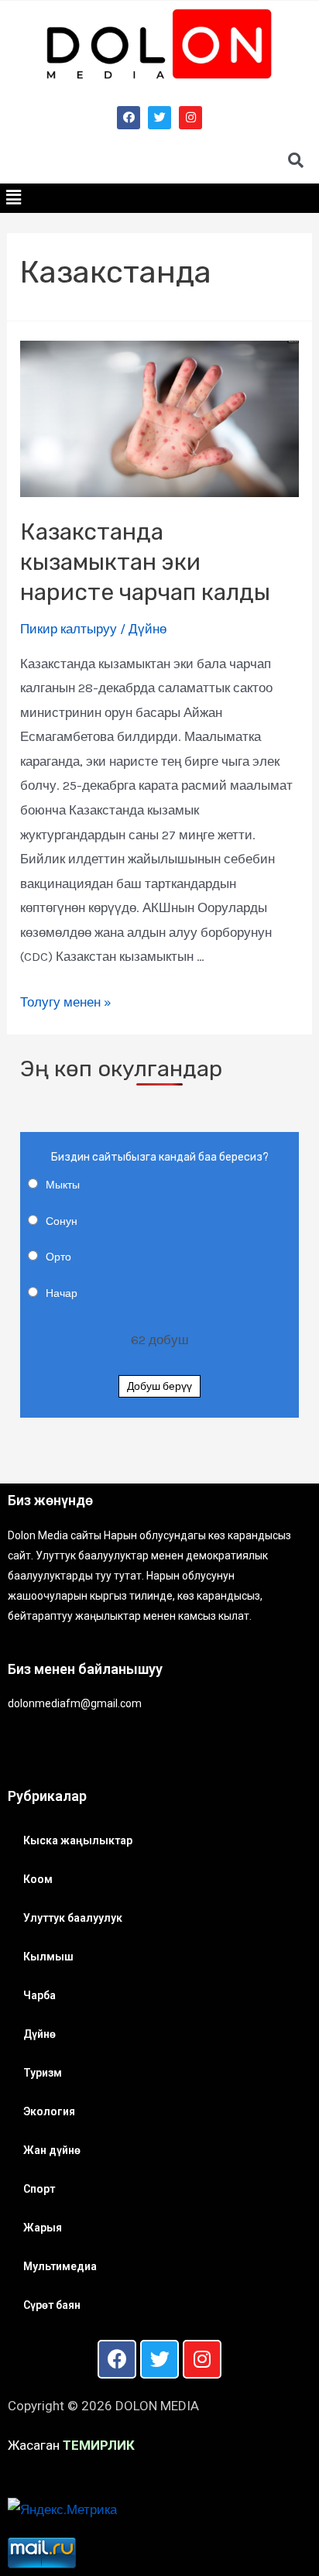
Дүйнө (147, 629)
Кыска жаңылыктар (78, 1840)
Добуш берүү (159, 1386)
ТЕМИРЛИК (99, 2445)
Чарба (39, 1995)
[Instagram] (190, 118)
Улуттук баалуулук (73, 1918)
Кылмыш (48, 1957)
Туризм (43, 2073)
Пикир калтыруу (69, 629)
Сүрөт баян (52, 2305)
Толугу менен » (66, 1002)
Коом (38, 1879)
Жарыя (43, 2228)
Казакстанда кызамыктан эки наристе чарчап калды (145, 562)
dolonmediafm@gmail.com (75, 1703)
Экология (49, 2111)
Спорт (39, 2189)
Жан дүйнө (52, 2150)
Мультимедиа (60, 2266)
